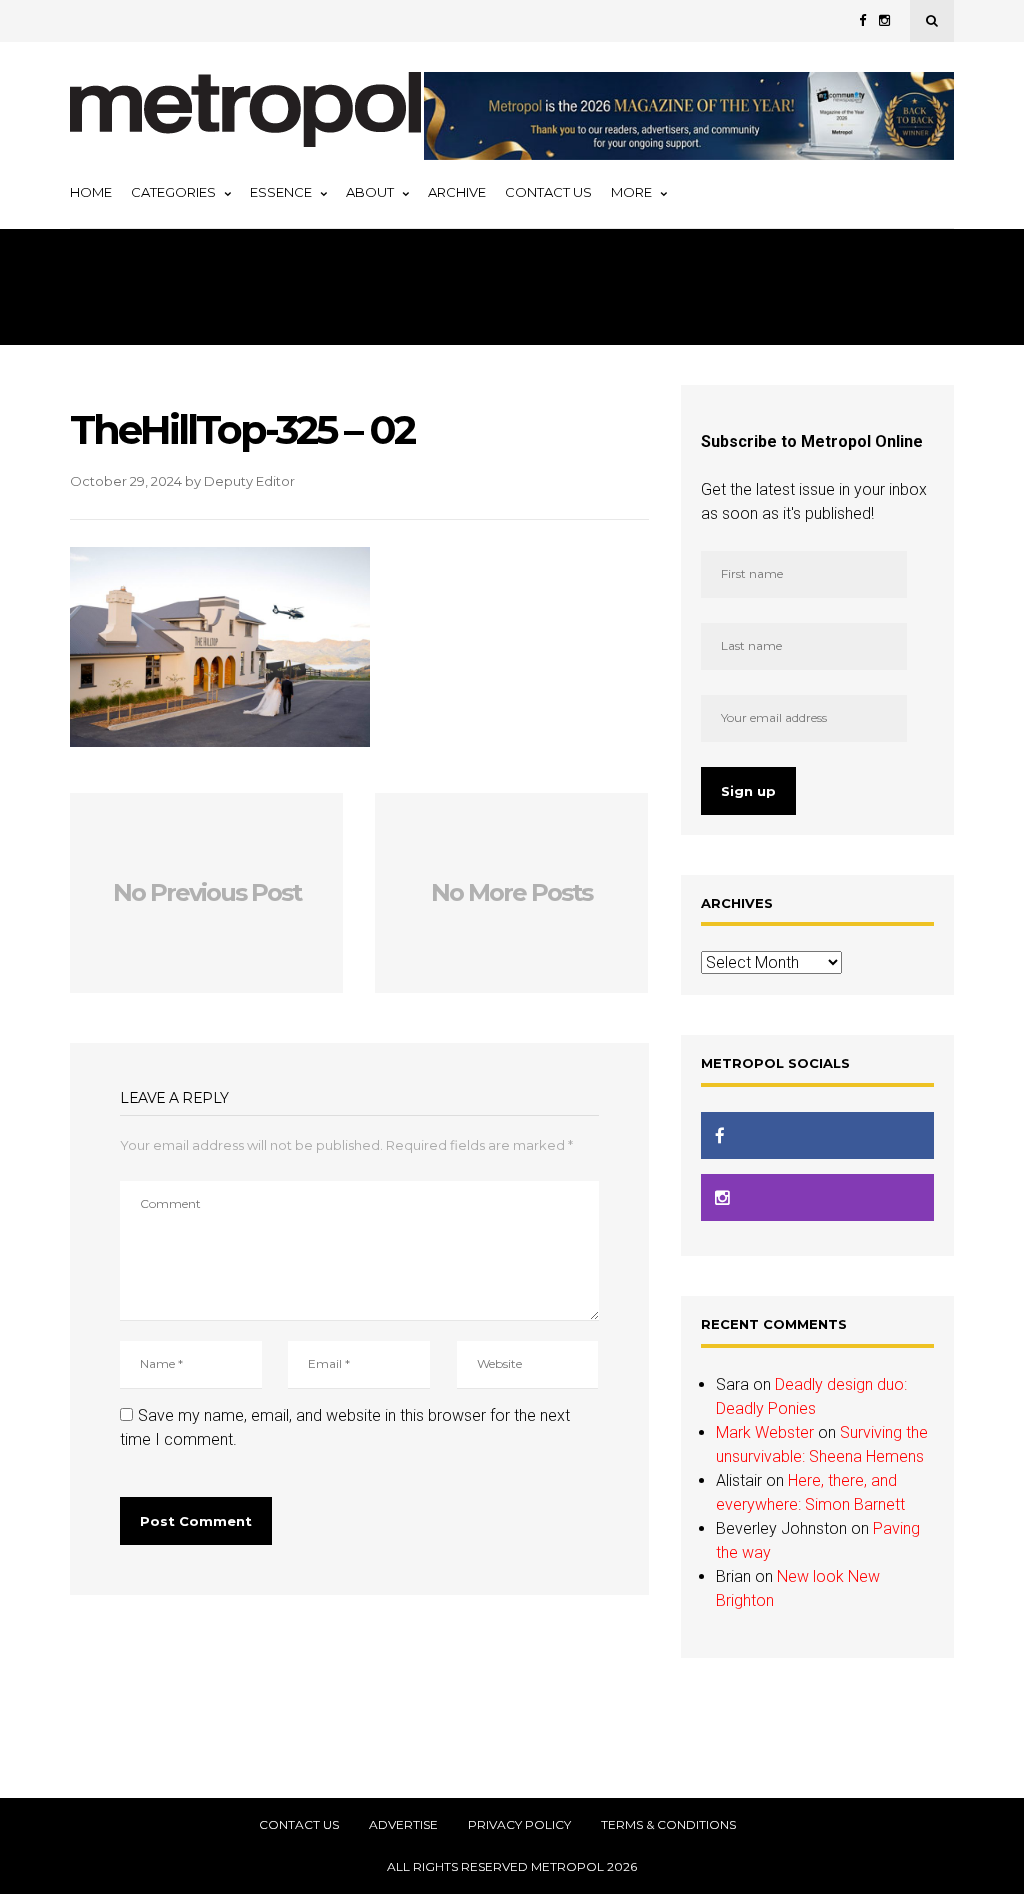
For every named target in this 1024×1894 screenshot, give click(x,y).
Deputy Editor (249, 481)
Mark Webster (765, 1432)
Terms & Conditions (668, 1825)
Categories (173, 192)
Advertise (403, 1825)
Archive (457, 192)
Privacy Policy (519, 1825)
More (631, 192)
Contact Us (548, 192)
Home (91, 192)
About (370, 192)
